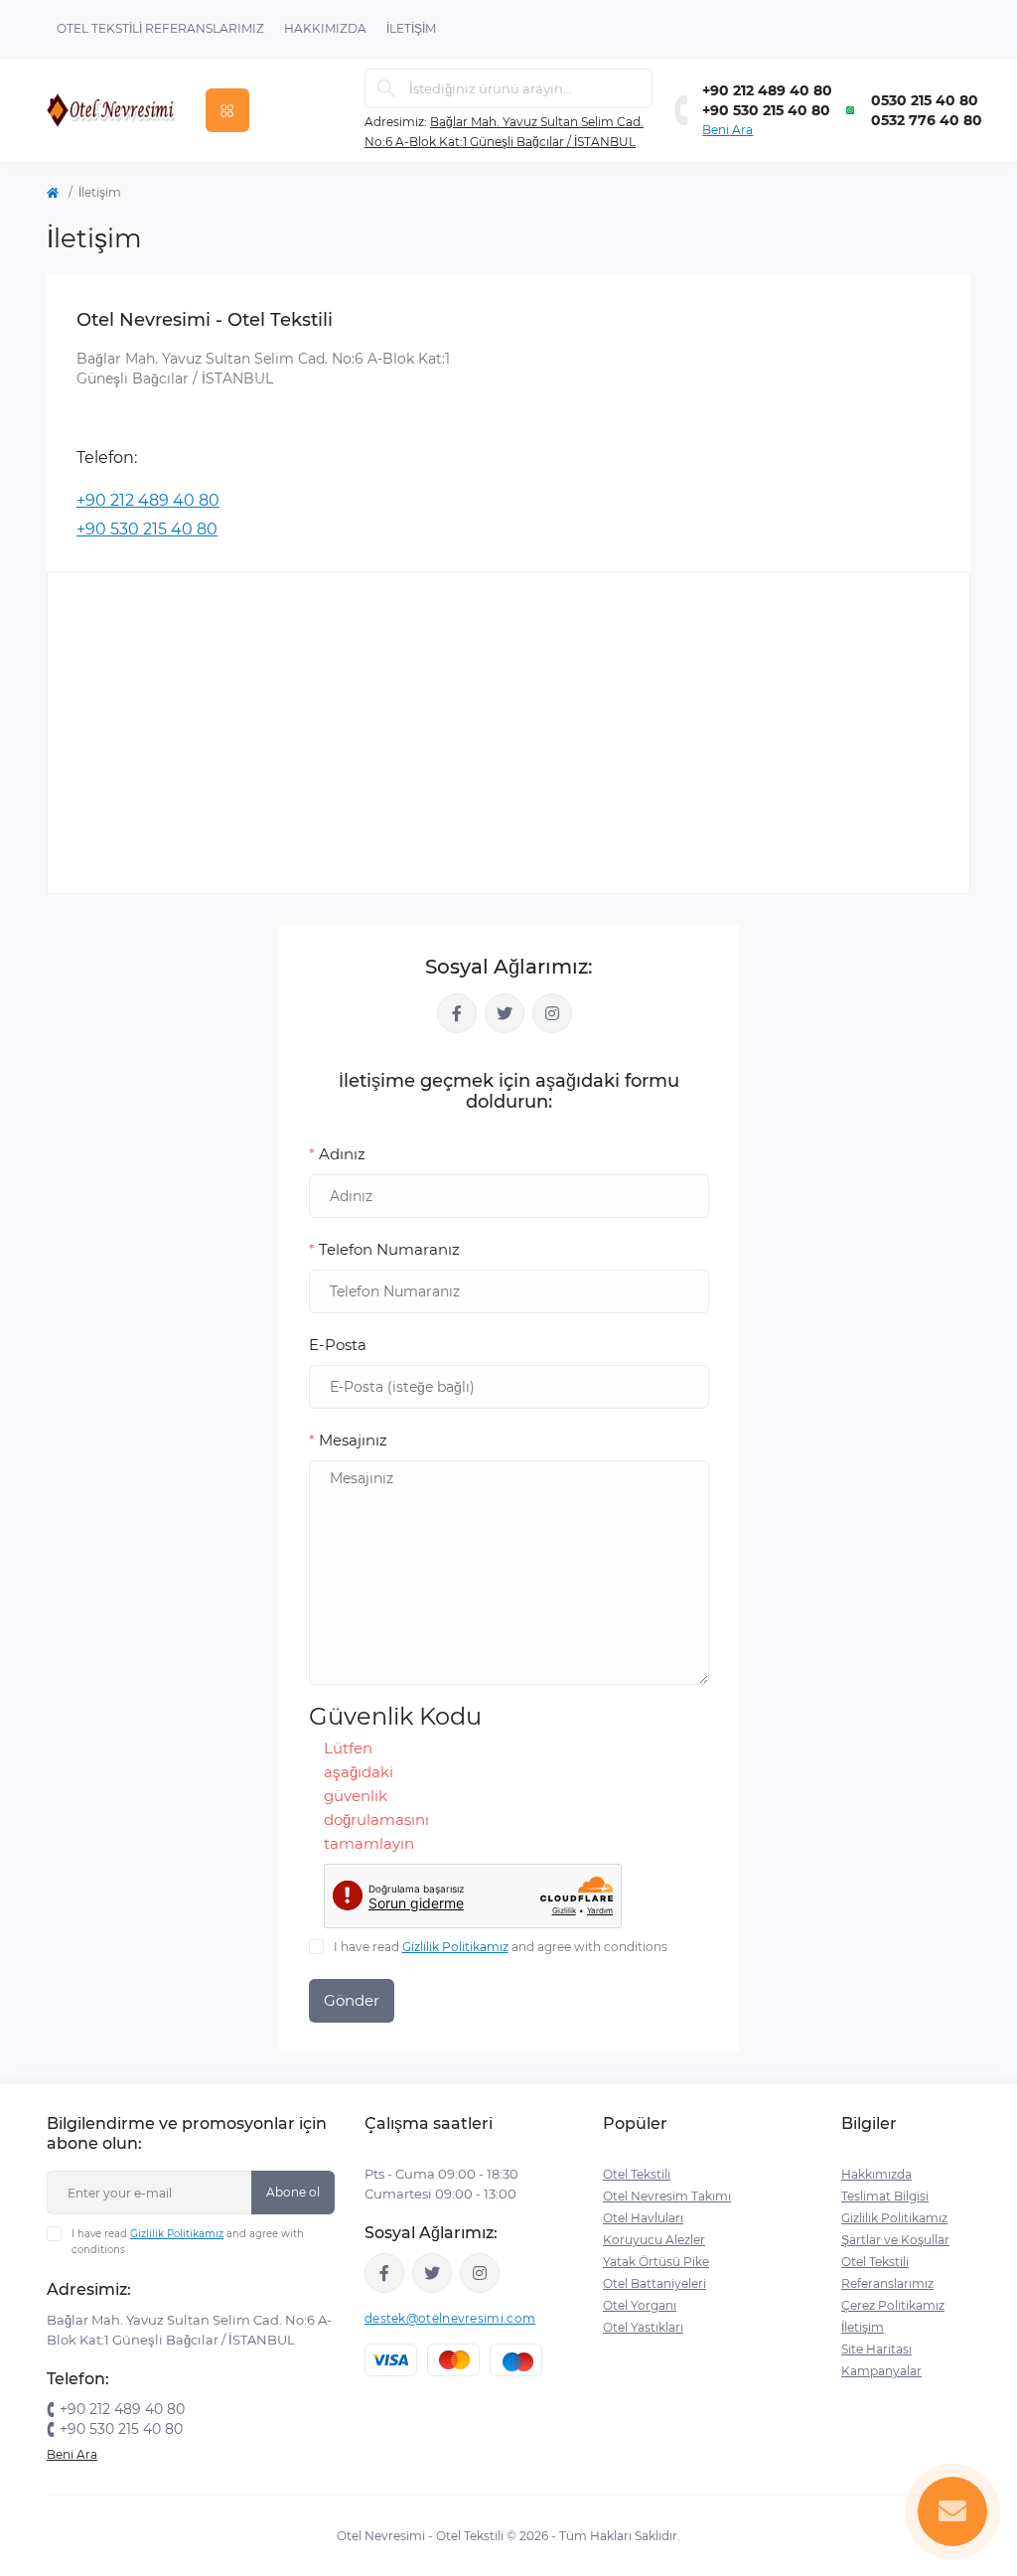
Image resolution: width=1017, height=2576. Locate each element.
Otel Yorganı (640, 2305)
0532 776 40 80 (927, 120)
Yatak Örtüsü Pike (656, 2262)
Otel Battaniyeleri (654, 2283)
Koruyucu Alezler (654, 2240)
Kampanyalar (881, 2371)
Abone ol (293, 2192)
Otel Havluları (643, 2218)
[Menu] (227, 110)
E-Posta (338, 1345)
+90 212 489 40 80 (767, 90)
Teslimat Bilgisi (885, 2196)
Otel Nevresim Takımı (667, 2196)
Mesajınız (348, 1440)
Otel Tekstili (637, 2174)
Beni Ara (727, 130)
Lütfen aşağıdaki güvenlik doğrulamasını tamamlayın (350, 1796)
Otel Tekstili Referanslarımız (160, 28)
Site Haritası (876, 2349)
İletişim (411, 28)
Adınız (337, 1154)
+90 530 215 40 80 (766, 110)
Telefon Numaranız (384, 1249)
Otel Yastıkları (643, 2327)
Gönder (352, 2000)
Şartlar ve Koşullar (895, 2240)
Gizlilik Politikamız (455, 1947)
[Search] (386, 88)
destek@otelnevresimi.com (450, 2318)
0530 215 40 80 (925, 100)
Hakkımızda (325, 28)
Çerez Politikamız (893, 2305)
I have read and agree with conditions (501, 1947)
